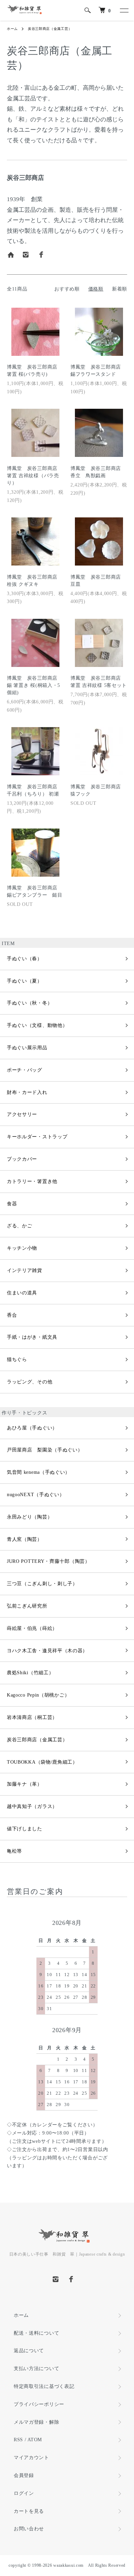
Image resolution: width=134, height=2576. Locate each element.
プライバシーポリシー (39, 2404)
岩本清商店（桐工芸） (32, 1717)
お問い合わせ (29, 2529)
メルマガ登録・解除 (36, 2422)
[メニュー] (124, 10)
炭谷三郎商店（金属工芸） (50, 29)
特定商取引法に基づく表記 (44, 2386)
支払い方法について (36, 2369)
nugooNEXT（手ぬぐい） (36, 1495)
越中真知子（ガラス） (32, 1806)
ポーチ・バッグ (25, 1070)
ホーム (12, 29)
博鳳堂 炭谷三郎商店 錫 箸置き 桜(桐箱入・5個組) (35, 685)
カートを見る (29, 2511)
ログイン (24, 2493)
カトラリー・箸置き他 (32, 1181)
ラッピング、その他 (30, 1382)
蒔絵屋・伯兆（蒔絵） (32, 1628)
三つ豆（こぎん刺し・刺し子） (42, 1584)
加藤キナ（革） (25, 1784)
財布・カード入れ (27, 1092)
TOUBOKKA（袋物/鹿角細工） (42, 1762)
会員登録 (24, 2475)
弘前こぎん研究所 (27, 1606)
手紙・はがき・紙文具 (32, 1337)
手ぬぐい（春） (25, 959)
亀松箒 (14, 1851)
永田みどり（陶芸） (30, 1517)
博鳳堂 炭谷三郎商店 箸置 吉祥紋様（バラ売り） (35, 476)
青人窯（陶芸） (25, 1539)
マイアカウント (31, 2458)
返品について (29, 2351)
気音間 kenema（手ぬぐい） (38, 1472)
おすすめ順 (67, 289)
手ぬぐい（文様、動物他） (37, 1025)
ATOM (35, 2440)
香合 (12, 1315)
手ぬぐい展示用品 (27, 1048)
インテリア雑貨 (25, 1270)
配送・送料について (36, 2333)
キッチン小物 (22, 1248)
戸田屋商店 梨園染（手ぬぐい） (45, 1450)
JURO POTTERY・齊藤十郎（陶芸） (48, 1561)
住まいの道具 (22, 1293)
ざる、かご (20, 1226)
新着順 (120, 289)
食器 (12, 1204)
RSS (18, 2440)
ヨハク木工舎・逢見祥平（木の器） (47, 1651)
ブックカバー (22, 1159)
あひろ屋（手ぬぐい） (32, 1428)
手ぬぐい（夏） (25, 981)
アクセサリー (22, 1114)
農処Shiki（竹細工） (30, 1673)
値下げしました (25, 1829)
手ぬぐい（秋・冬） (30, 1003)
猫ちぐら (17, 1360)
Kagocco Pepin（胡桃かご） (38, 1695)
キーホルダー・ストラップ (37, 1137)
